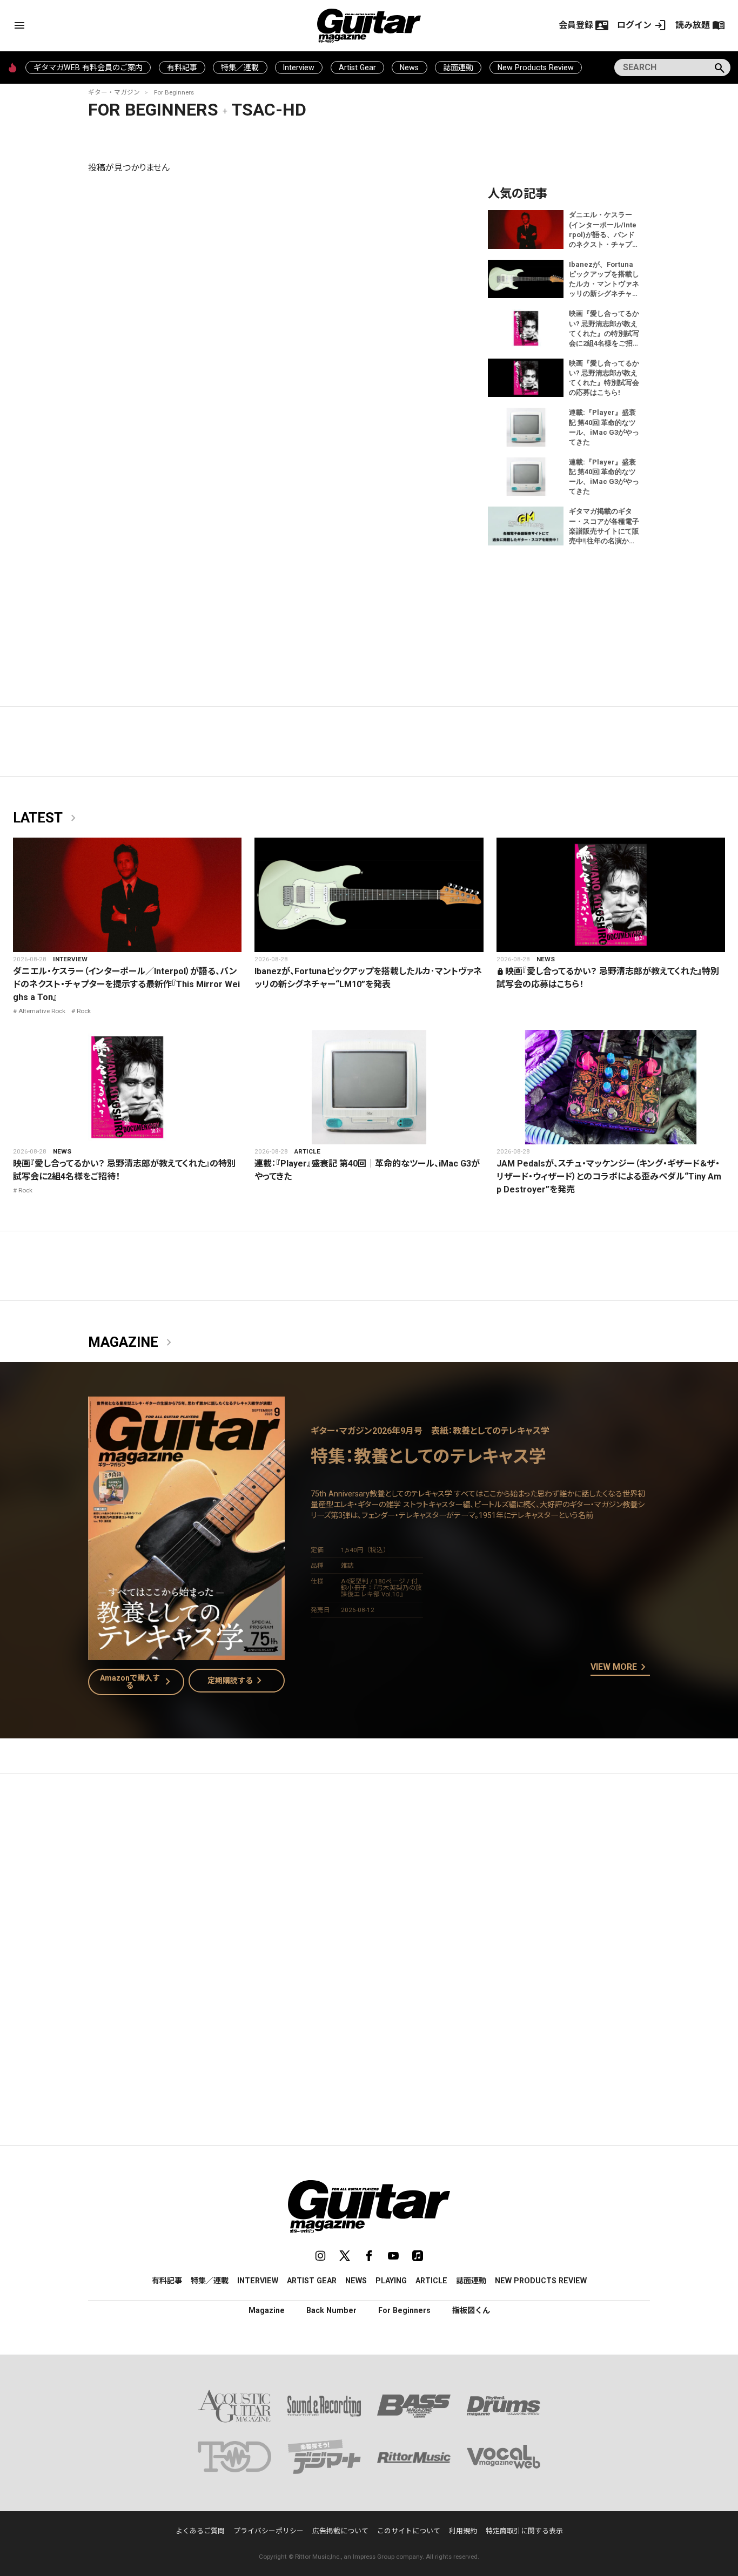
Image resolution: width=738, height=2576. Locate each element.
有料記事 (182, 68)
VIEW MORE (620, 1668)
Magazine (132, 1343)
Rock (84, 1011)
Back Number (331, 2310)
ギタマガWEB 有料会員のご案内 (88, 68)
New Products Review (536, 68)
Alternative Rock (42, 1011)
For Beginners (174, 92)
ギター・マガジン (114, 92)
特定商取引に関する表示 (524, 2531)
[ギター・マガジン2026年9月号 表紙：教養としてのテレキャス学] (186, 1653)
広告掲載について (340, 2531)
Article (307, 1151)
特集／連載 (240, 68)
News (409, 68)
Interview (299, 68)
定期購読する (237, 1681)
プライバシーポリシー (269, 2531)
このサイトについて (409, 2531)
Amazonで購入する (137, 1682)
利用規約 (463, 2531)
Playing (391, 2281)
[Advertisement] (369, 1884)
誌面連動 (458, 68)
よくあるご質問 (200, 2531)
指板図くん (471, 2310)
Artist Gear (357, 68)
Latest (46, 818)
